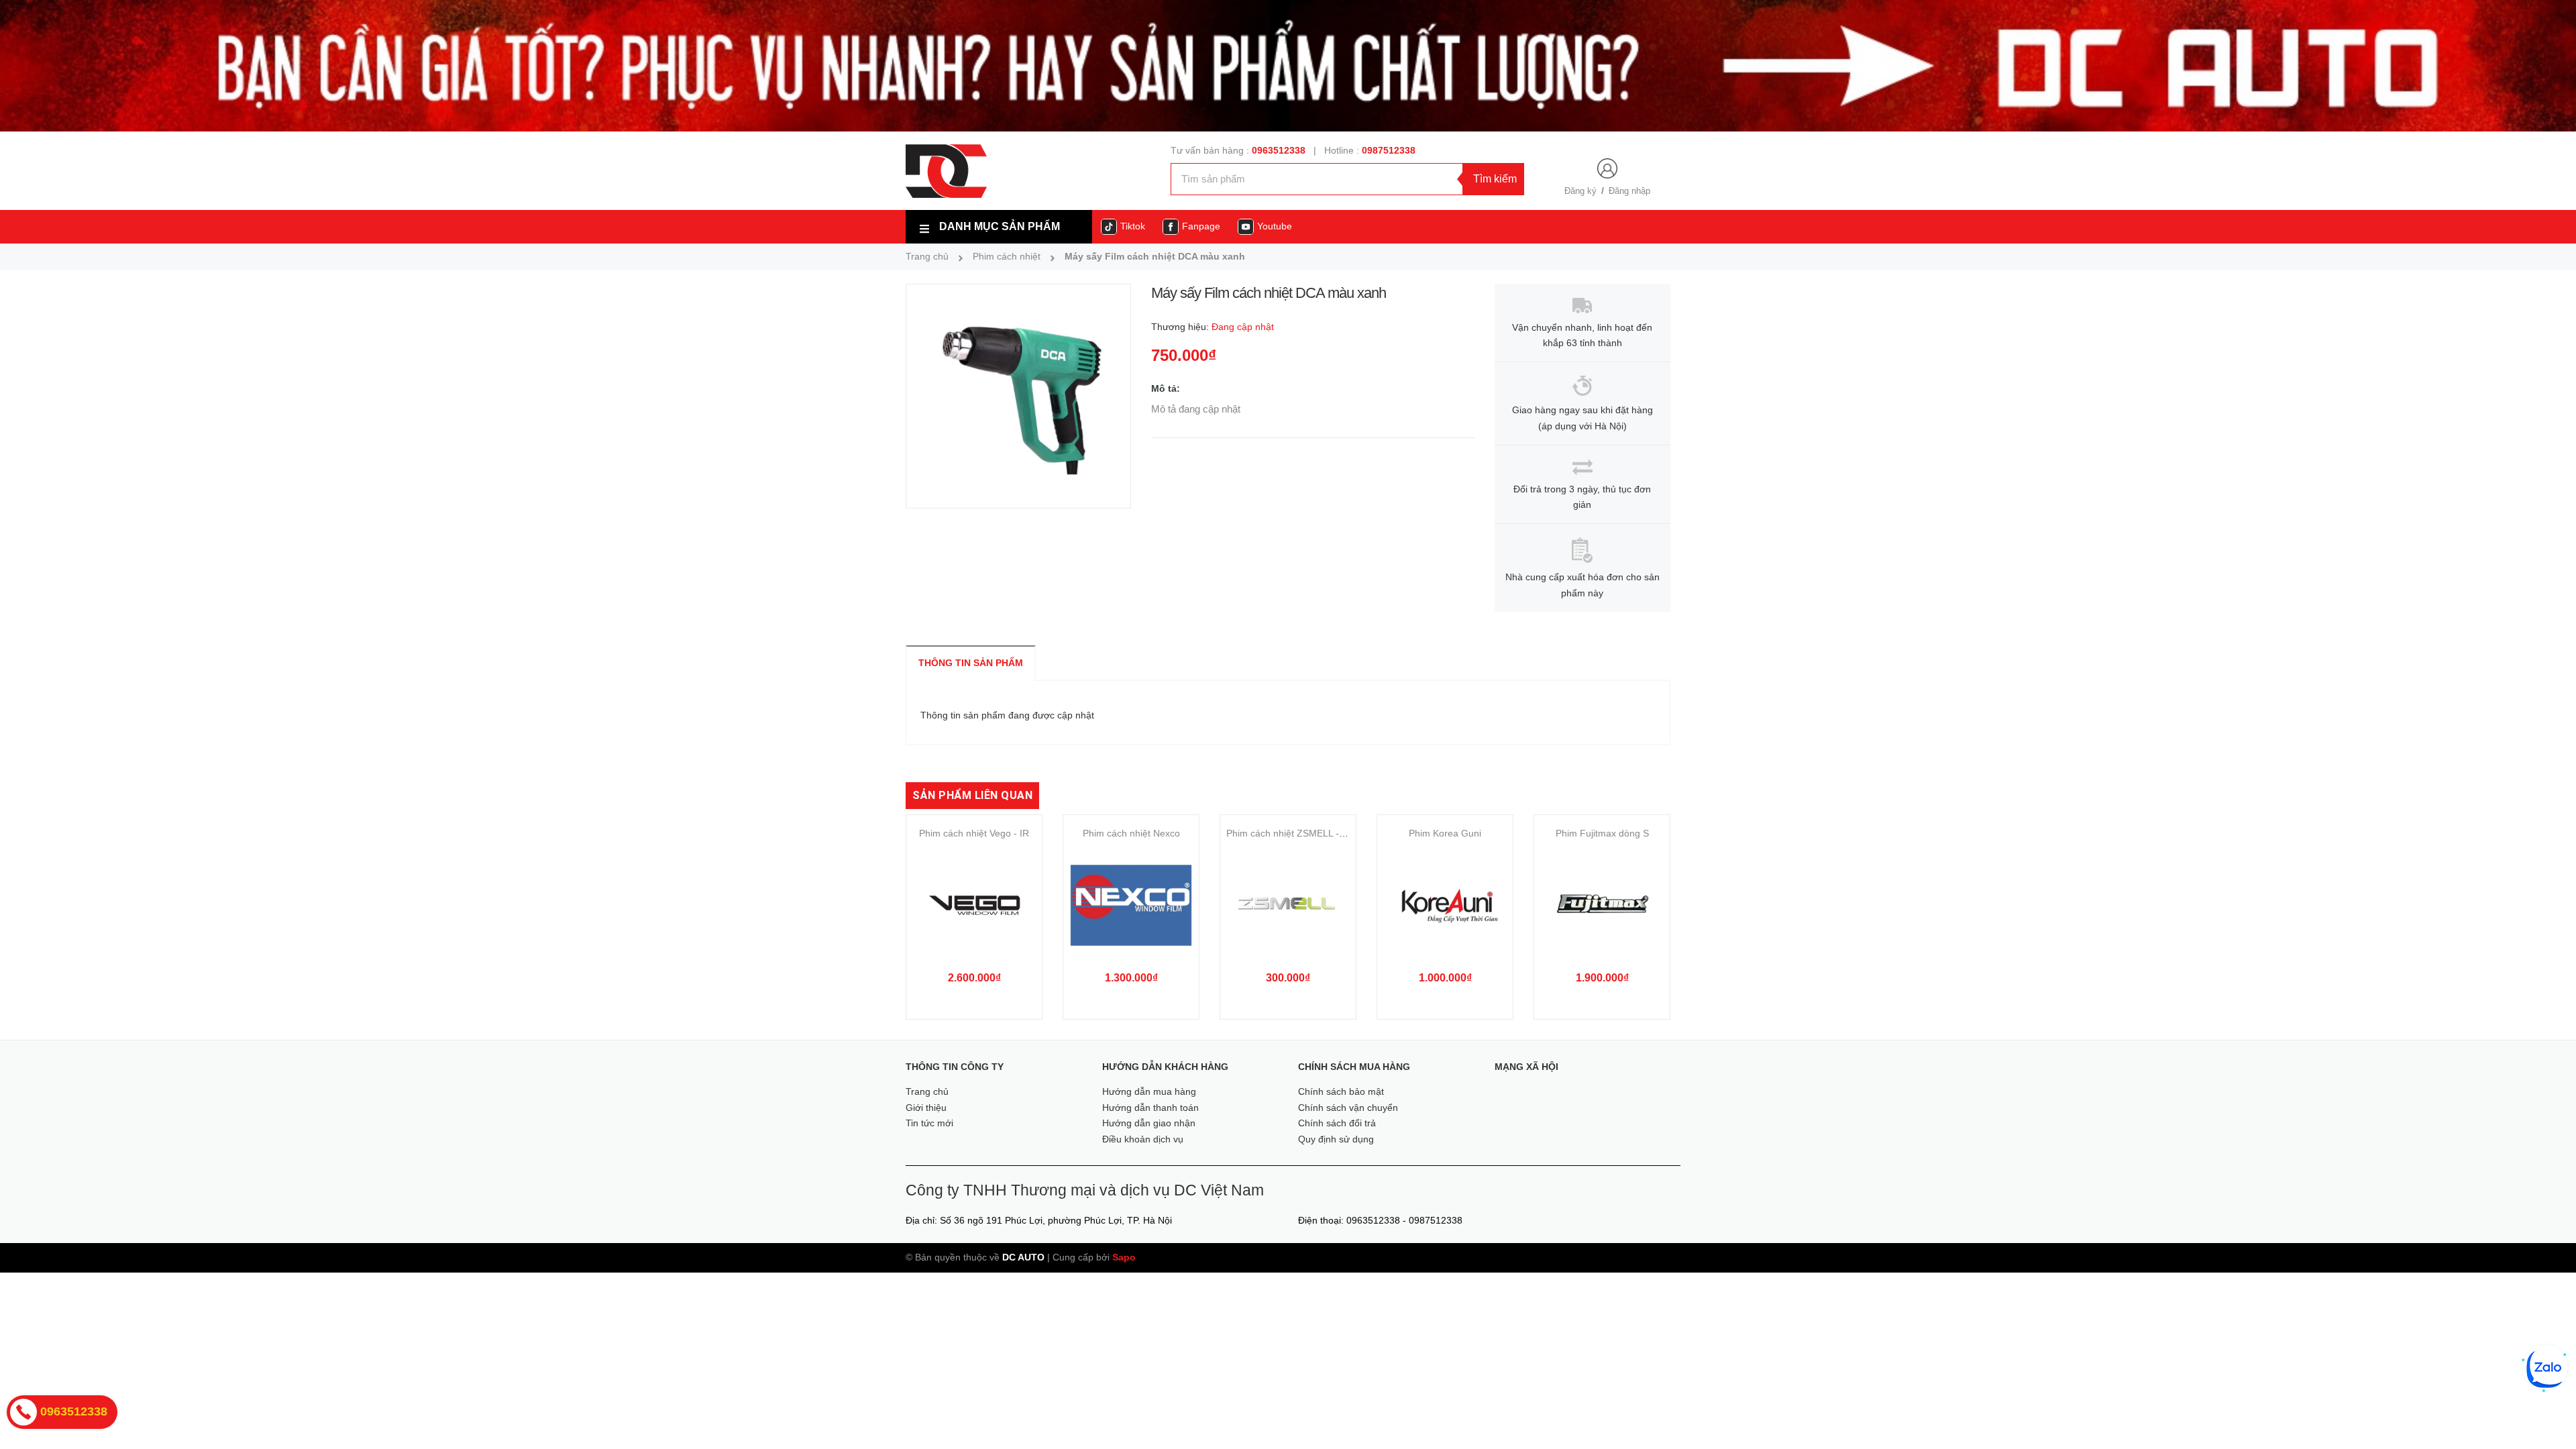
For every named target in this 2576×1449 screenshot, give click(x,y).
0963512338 (1279, 150)
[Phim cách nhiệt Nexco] (1131, 905)
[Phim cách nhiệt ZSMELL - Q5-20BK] (1288, 905)
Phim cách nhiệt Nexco (1131, 833)
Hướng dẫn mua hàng (1149, 1091)
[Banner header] (1288, 65)
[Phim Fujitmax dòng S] (1602, 905)
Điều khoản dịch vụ (1143, 1139)
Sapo (1124, 1257)
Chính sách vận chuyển (1348, 1108)
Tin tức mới (929, 1123)
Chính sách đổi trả (1337, 1123)
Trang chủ (927, 1091)
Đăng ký (1580, 191)
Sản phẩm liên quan (972, 795)
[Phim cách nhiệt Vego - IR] (974, 905)
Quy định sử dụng (1336, 1139)
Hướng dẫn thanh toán (1150, 1108)
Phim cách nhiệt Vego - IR (974, 833)
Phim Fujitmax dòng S (1602, 833)
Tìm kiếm (1495, 179)
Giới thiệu (926, 1108)
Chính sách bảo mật (1341, 1091)
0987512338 (1389, 150)
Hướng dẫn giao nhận (1149, 1123)
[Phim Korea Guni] (1445, 905)
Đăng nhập (1629, 191)
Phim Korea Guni (1445, 833)
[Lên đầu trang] (2547, 1415)
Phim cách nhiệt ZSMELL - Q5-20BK (1303, 833)
